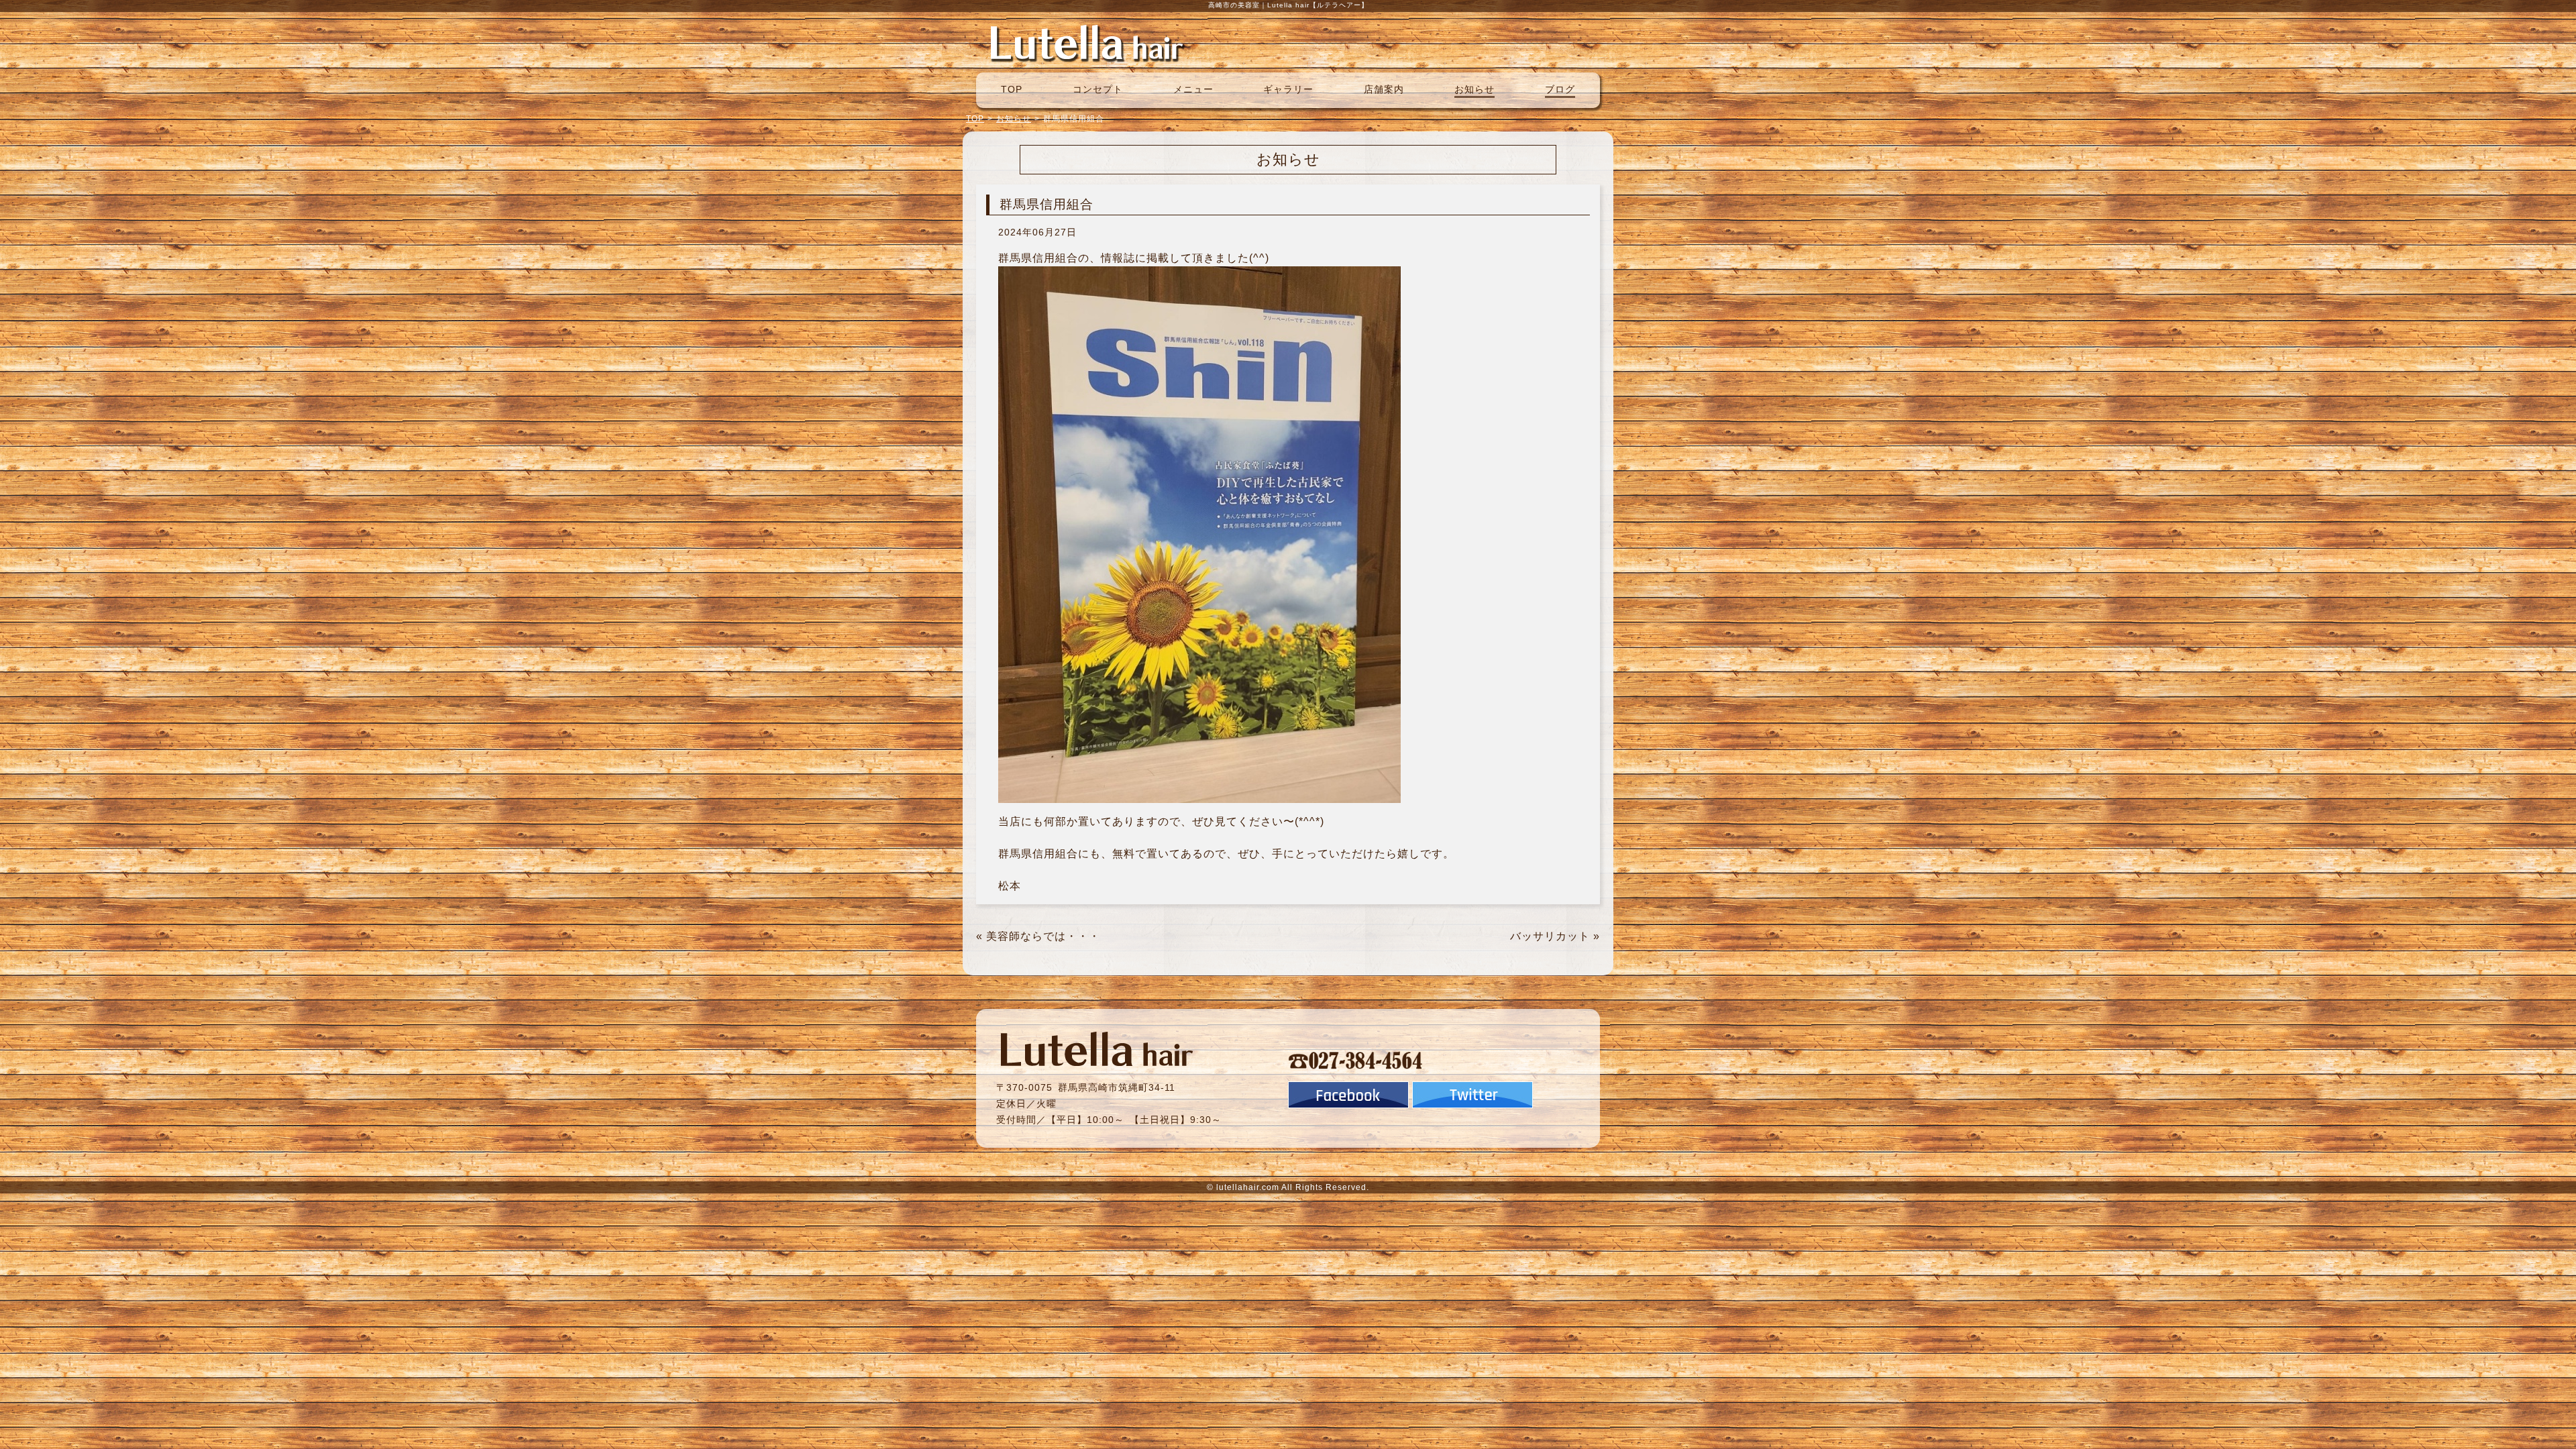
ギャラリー (1288, 89)
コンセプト (1098, 89)
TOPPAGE (1087, 42)
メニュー (1193, 89)
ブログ (1560, 89)
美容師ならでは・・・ (1043, 936)
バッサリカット (1550, 936)
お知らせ (1474, 89)
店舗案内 (1384, 89)
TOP (1012, 89)
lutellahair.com (1248, 1187)
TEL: (1356, 1060)
